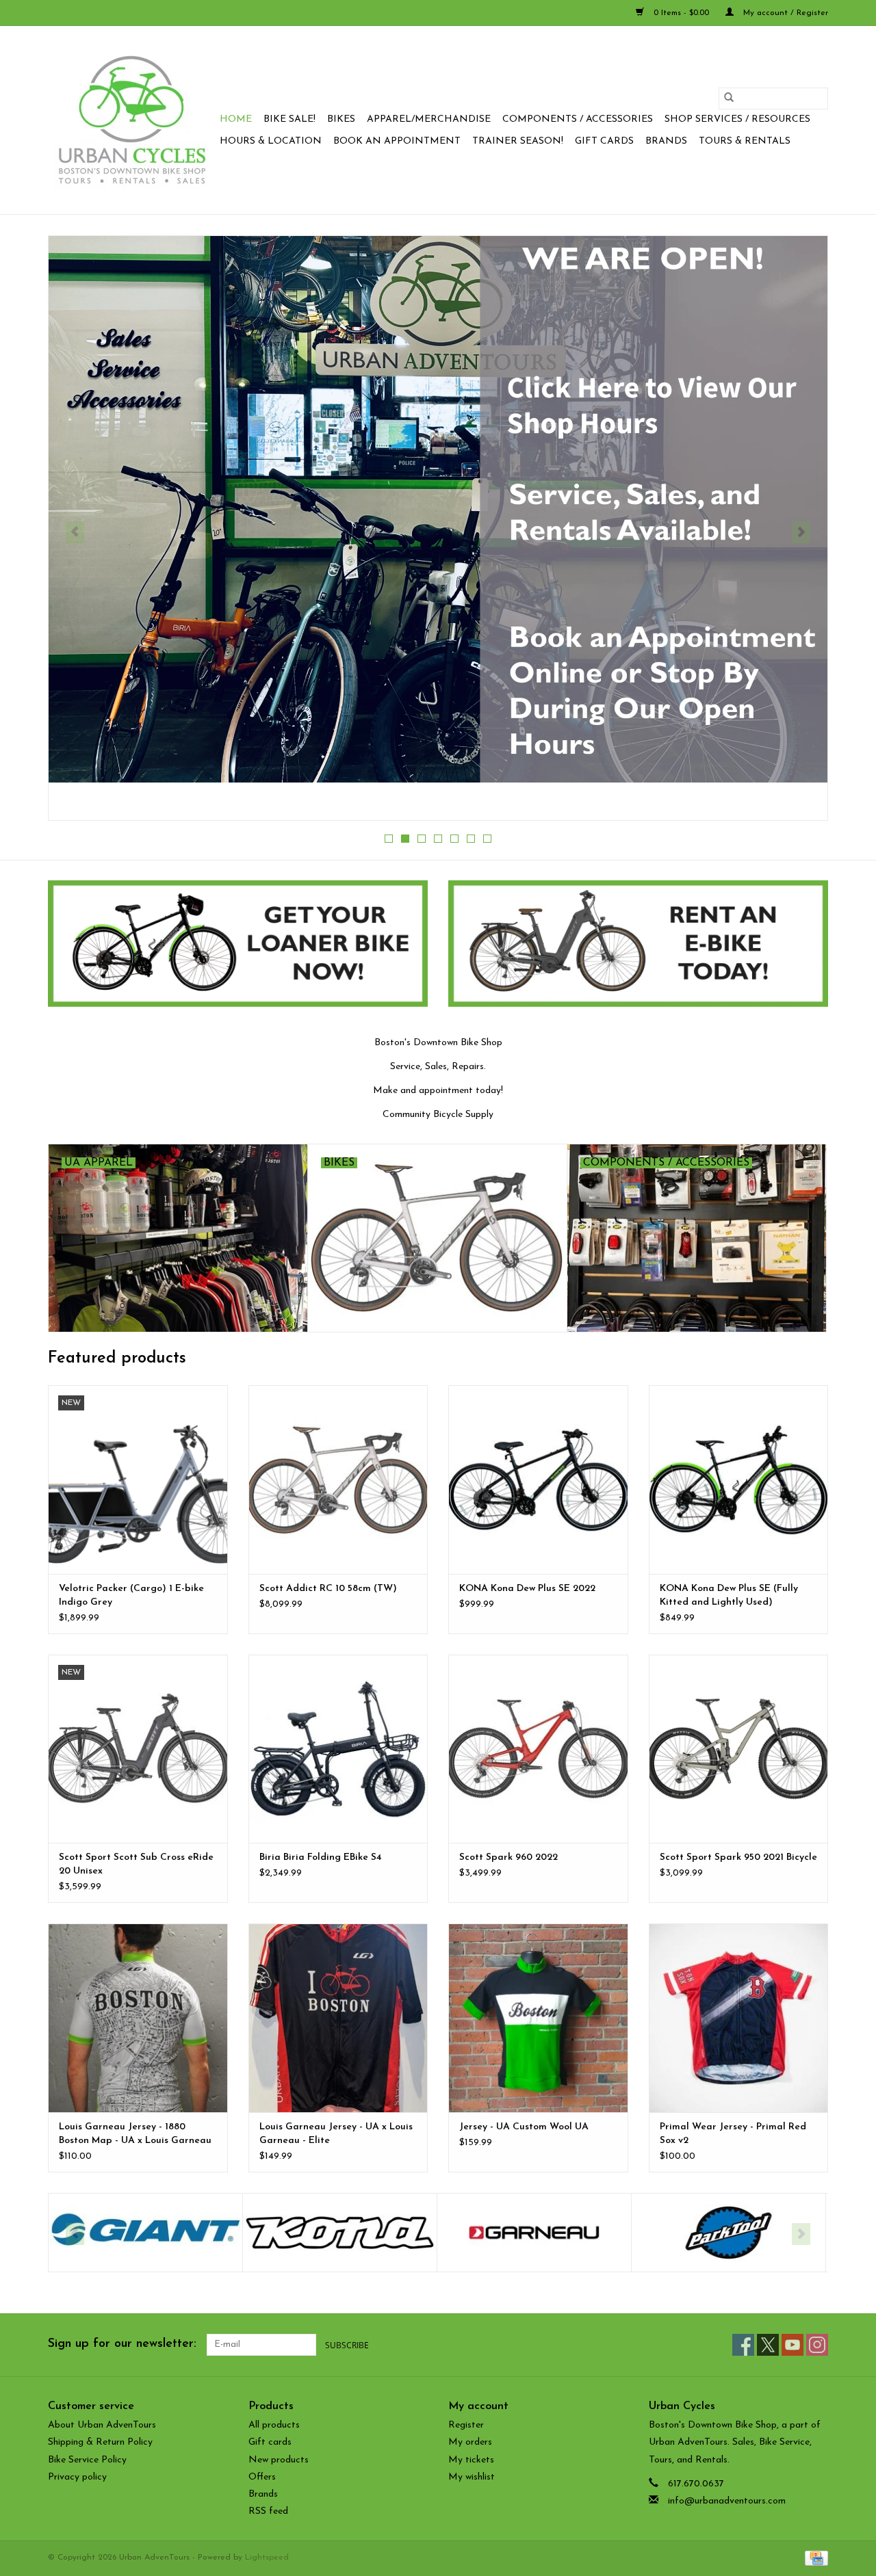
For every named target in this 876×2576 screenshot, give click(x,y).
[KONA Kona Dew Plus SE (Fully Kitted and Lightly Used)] (739, 1479)
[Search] (729, 98)
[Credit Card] (814, 2558)
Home (236, 119)
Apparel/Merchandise (429, 119)
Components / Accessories (578, 119)
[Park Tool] (534, 2233)
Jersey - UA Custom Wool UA (524, 2127)
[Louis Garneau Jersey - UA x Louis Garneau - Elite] (338, 2018)
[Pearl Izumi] (729, 2233)
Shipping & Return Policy (100, 2442)
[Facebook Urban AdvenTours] (743, 2345)
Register (466, 2425)
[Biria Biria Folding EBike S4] (338, 1749)
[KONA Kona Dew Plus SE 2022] (538, 1479)
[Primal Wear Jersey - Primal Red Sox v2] (739, 2018)
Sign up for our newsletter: (122, 2344)
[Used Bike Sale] (438, 522)
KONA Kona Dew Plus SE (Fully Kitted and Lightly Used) (729, 1595)
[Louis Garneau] (340, 2233)
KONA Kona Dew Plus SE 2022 (527, 1589)
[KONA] (145, 2233)
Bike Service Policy (87, 2460)
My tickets (471, 2460)
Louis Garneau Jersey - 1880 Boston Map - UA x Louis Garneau (135, 2134)
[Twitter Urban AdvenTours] (768, 2345)
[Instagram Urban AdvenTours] (817, 2345)
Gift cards (604, 141)
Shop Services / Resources (737, 119)
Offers (262, 2477)
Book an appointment (397, 141)
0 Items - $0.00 (681, 13)
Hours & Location (271, 141)
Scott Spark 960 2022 (508, 1857)
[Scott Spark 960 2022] (538, 1749)
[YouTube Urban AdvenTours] (793, 2345)
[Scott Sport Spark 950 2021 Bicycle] (739, 1749)
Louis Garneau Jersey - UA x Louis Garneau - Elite (336, 2134)
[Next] (801, 532)
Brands (666, 141)
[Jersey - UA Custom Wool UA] (538, 2018)
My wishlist (472, 2477)
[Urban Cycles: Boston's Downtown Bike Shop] (132, 120)
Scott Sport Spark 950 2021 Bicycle (738, 1857)
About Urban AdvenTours (102, 2425)
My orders (470, 2442)
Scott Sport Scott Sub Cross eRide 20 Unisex (136, 1864)
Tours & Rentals (745, 141)
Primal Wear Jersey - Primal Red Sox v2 (733, 2134)
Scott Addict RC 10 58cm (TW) (328, 1589)
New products (279, 2460)
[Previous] (75, 532)
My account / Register (784, 13)
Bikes (341, 119)
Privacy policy (77, 2477)
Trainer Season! (518, 141)
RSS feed (268, 2511)
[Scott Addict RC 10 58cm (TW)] (338, 1479)
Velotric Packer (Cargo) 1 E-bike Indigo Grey (131, 1595)
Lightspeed (267, 2558)
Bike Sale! (289, 119)
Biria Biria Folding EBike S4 (321, 1857)
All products (274, 2425)
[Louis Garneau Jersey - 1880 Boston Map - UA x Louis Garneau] (138, 2018)
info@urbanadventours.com (727, 2501)
